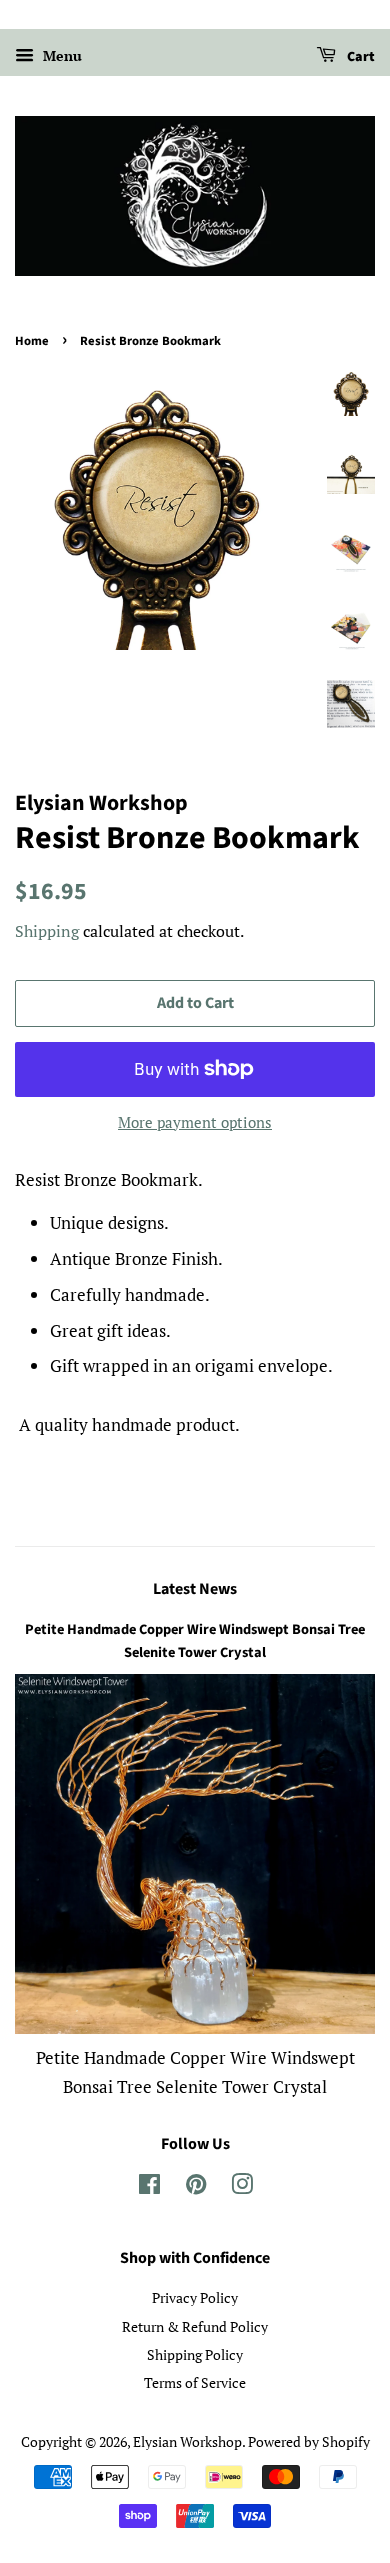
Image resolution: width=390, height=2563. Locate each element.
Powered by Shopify (309, 2441)
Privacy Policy (195, 2297)
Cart (359, 57)
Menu (60, 55)
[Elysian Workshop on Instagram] (242, 2187)
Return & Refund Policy (195, 2326)
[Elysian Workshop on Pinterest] (196, 2187)
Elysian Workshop (187, 2441)
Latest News (195, 1589)
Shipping (47, 931)
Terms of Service (195, 2382)
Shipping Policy (195, 2354)
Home (32, 341)
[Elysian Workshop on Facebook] (149, 2187)
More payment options (195, 1122)
